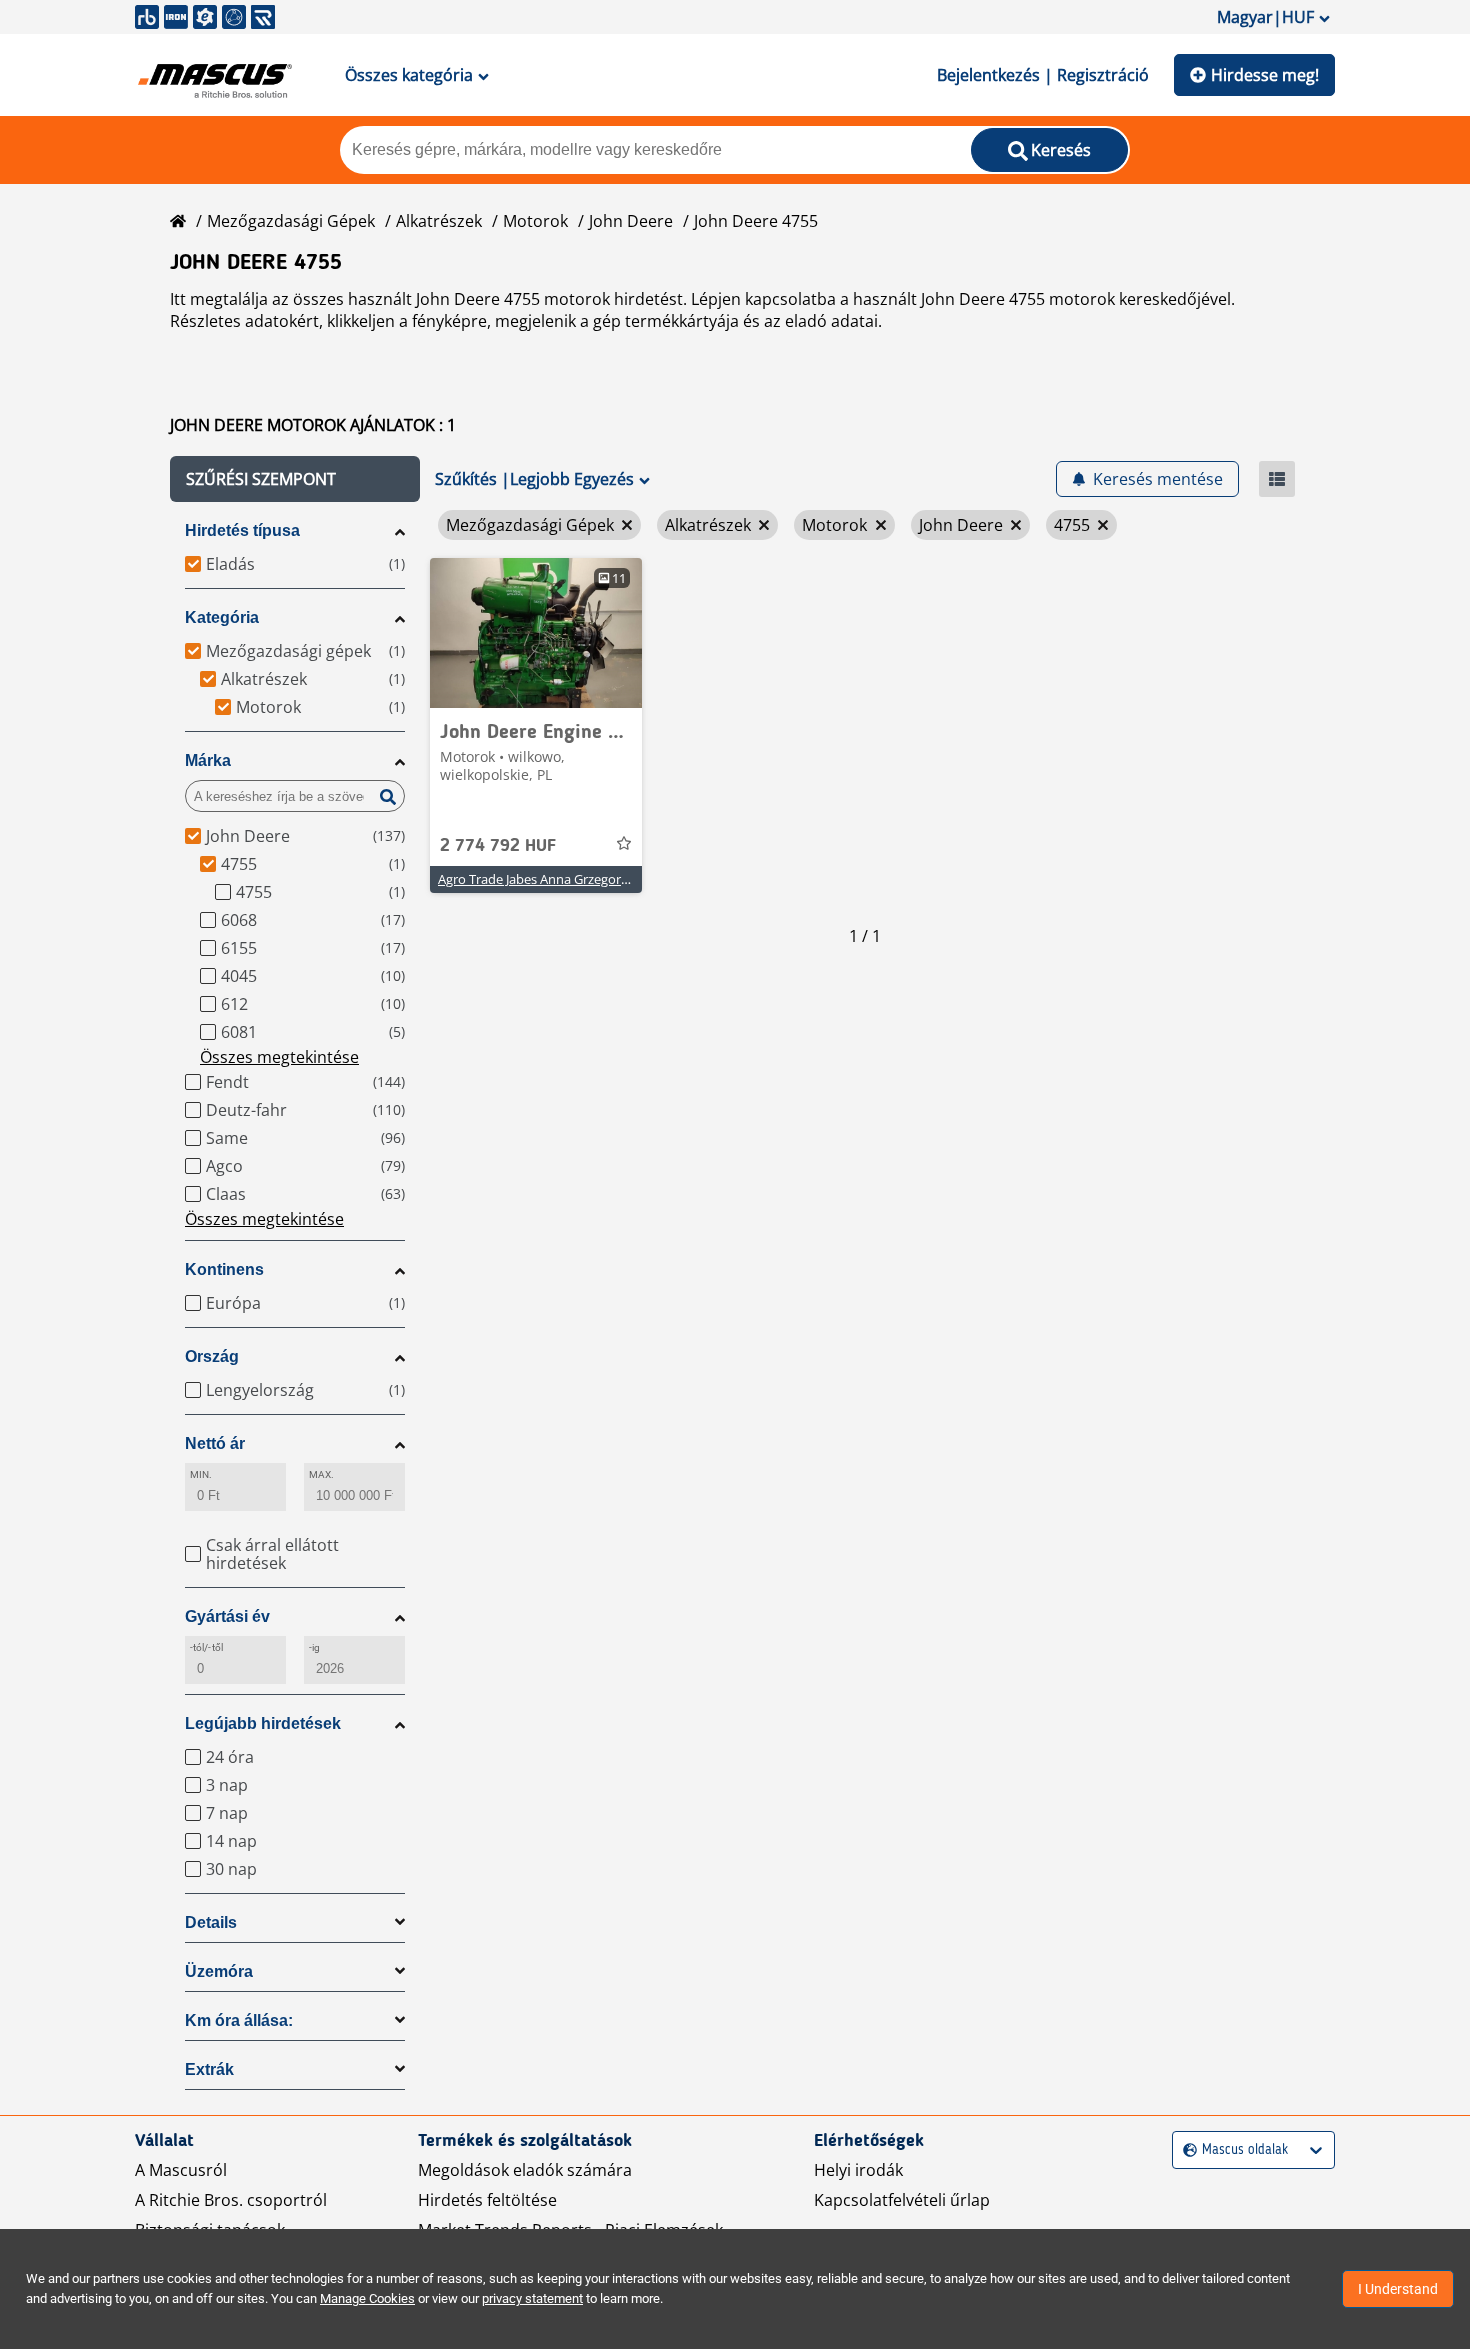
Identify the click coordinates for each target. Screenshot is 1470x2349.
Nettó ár (215, 1443)
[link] (536, 633)
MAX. (321, 1474)
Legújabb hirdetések (263, 1723)
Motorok (535, 221)
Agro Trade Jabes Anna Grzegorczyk (542, 879)
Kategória (222, 617)
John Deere (631, 221)
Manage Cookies (367, 2298)
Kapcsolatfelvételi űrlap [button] (902, 2200)
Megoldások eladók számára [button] (525, 2170)
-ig (314, 1647)
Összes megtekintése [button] (279, 1057)
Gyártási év (227, 1616)
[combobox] (1185, 2150)
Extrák (209, 2069)
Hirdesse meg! (1265, 75)
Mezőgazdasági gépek (291, 221)
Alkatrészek (439, 221)
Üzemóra (219, 1971)
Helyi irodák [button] (858, 2170)
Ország (212, 1356)
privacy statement (532, 2298)
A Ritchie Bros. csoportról (231, 2200)
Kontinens (224, 1269)
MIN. (201, 1474)
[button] (295, 479)
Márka (208, 760)
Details (211, 1922)
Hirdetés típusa (242, 530)
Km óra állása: (239, 2020)
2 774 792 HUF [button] (498, 846)
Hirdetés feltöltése (487, 2200)
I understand (1398, 2289)
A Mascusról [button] (181, 2170)
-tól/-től (206, 1647)
